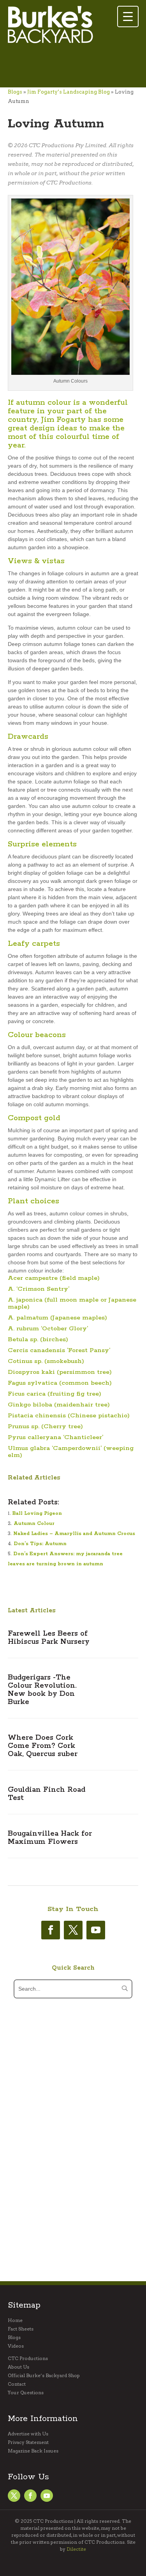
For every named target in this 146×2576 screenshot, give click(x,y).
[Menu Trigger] (128, 17)
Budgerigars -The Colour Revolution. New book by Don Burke (42, 1690)
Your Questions (26, 2393)
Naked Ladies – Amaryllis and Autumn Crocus (74, 1534)
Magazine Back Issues (33, 2451)
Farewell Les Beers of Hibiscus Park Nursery (49, 1638)
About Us (18, 2367)
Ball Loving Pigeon (37, 1513)
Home (15, 2320)
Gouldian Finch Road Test (47, 1794)
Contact (17, 2384)
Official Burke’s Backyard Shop (44, 2376)
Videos (16, 2346)
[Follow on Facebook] (51, 1930)
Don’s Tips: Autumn (40, 1544)
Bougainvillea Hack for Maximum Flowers (50, 1838)
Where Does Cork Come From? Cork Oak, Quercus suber (43, 1746)
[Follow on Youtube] (96, 1930)
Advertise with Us (28, 2434)
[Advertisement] (70, 66)
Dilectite (76, 2549)
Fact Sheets (21, 2329)
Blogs (15, 92)
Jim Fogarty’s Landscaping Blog (69, 92)
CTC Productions (28, 2358)
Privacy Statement (28, 2442)
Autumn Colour (34, 1524)
